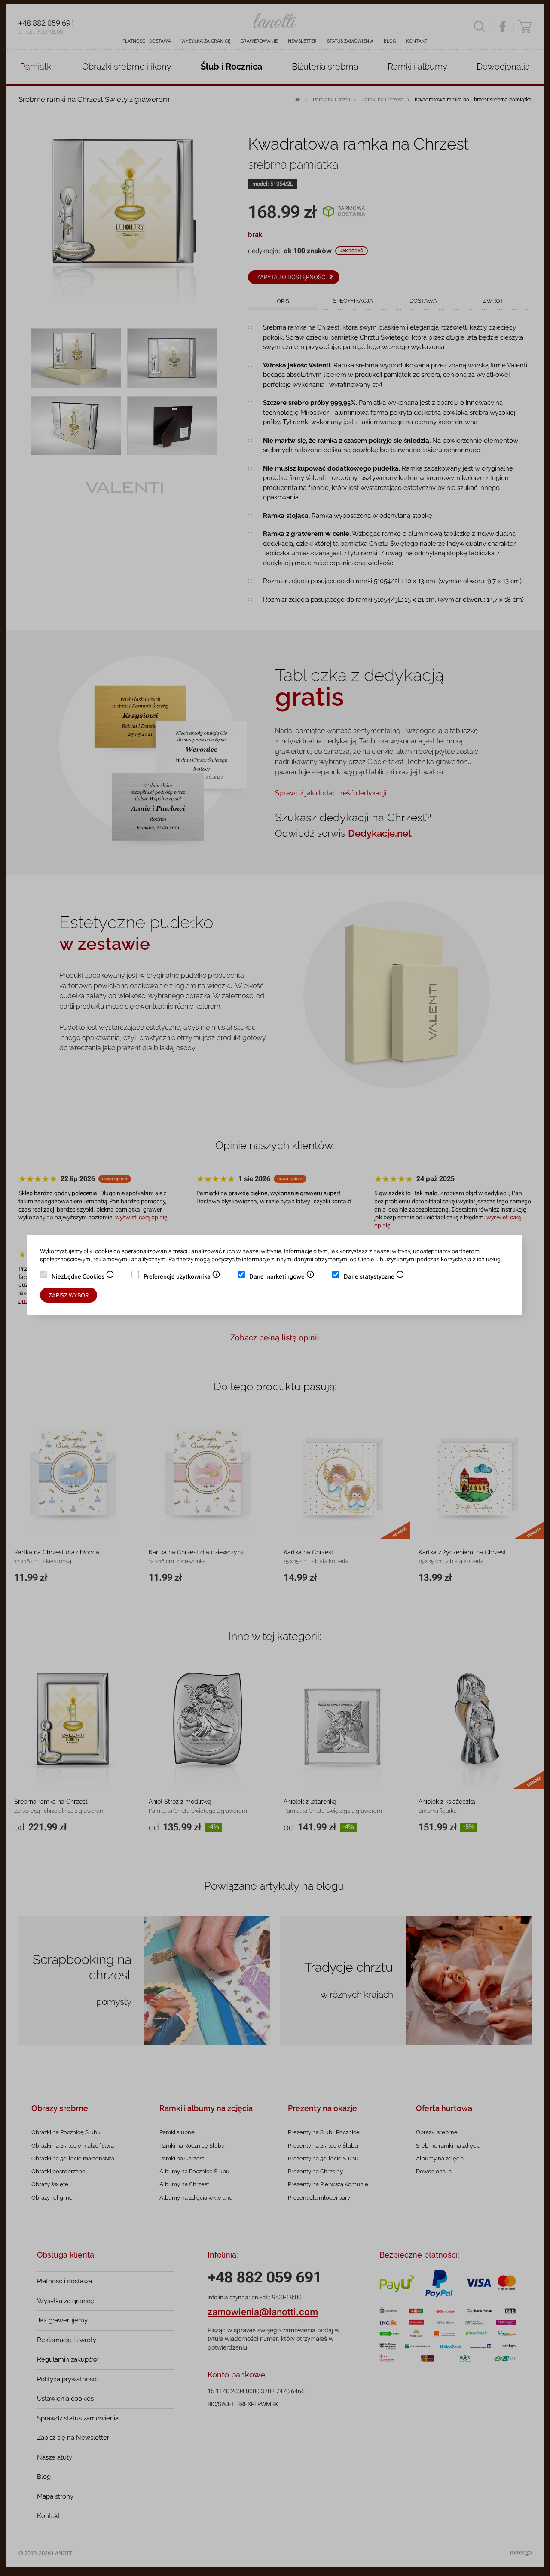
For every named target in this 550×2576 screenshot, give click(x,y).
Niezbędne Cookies (83, 1277)
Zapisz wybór (69, 1295)
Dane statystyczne (374, 1277)
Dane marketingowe (282, 1277)
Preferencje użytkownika (182, 1277)
